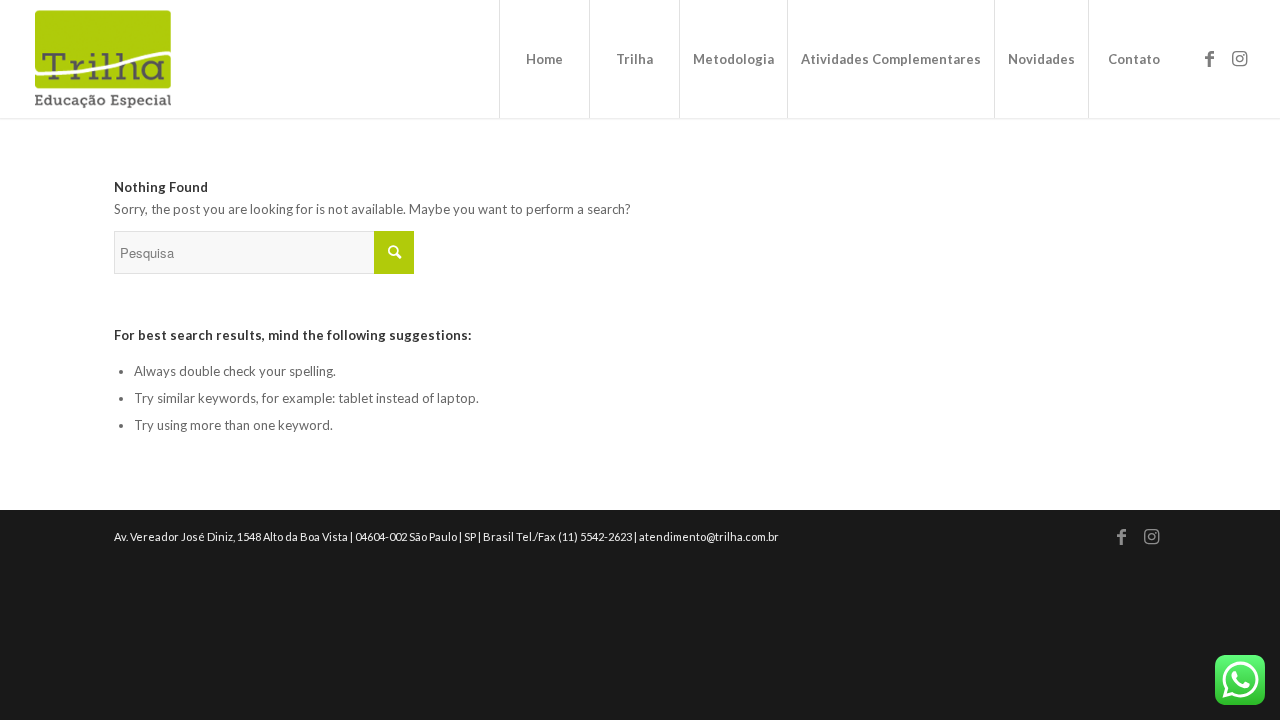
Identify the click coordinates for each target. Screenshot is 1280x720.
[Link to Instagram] (1239, 58)
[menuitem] (544, 59)
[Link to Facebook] (1209, 58)
